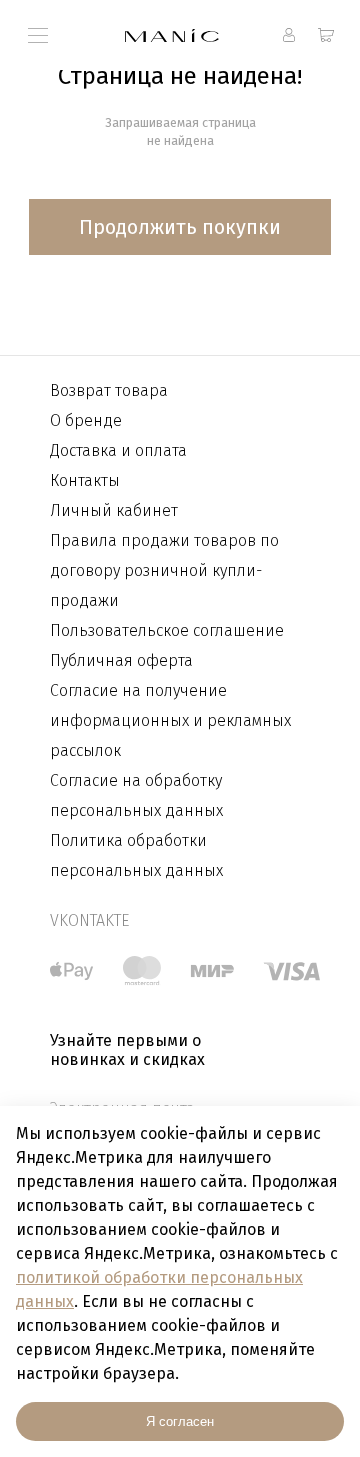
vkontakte (89, 920)
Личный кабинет (114, 510)
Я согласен (180, 1421)
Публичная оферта (121, 660)
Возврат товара (109, 390)
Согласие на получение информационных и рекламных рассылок (170, 720)
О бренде (86, 420)
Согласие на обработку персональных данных (136, 795)
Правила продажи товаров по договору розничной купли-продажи (164, 570)
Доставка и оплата (118, 450)
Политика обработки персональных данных (136, 855)
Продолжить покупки (180, 227)
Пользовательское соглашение (167, 630)
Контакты (85, 480)
